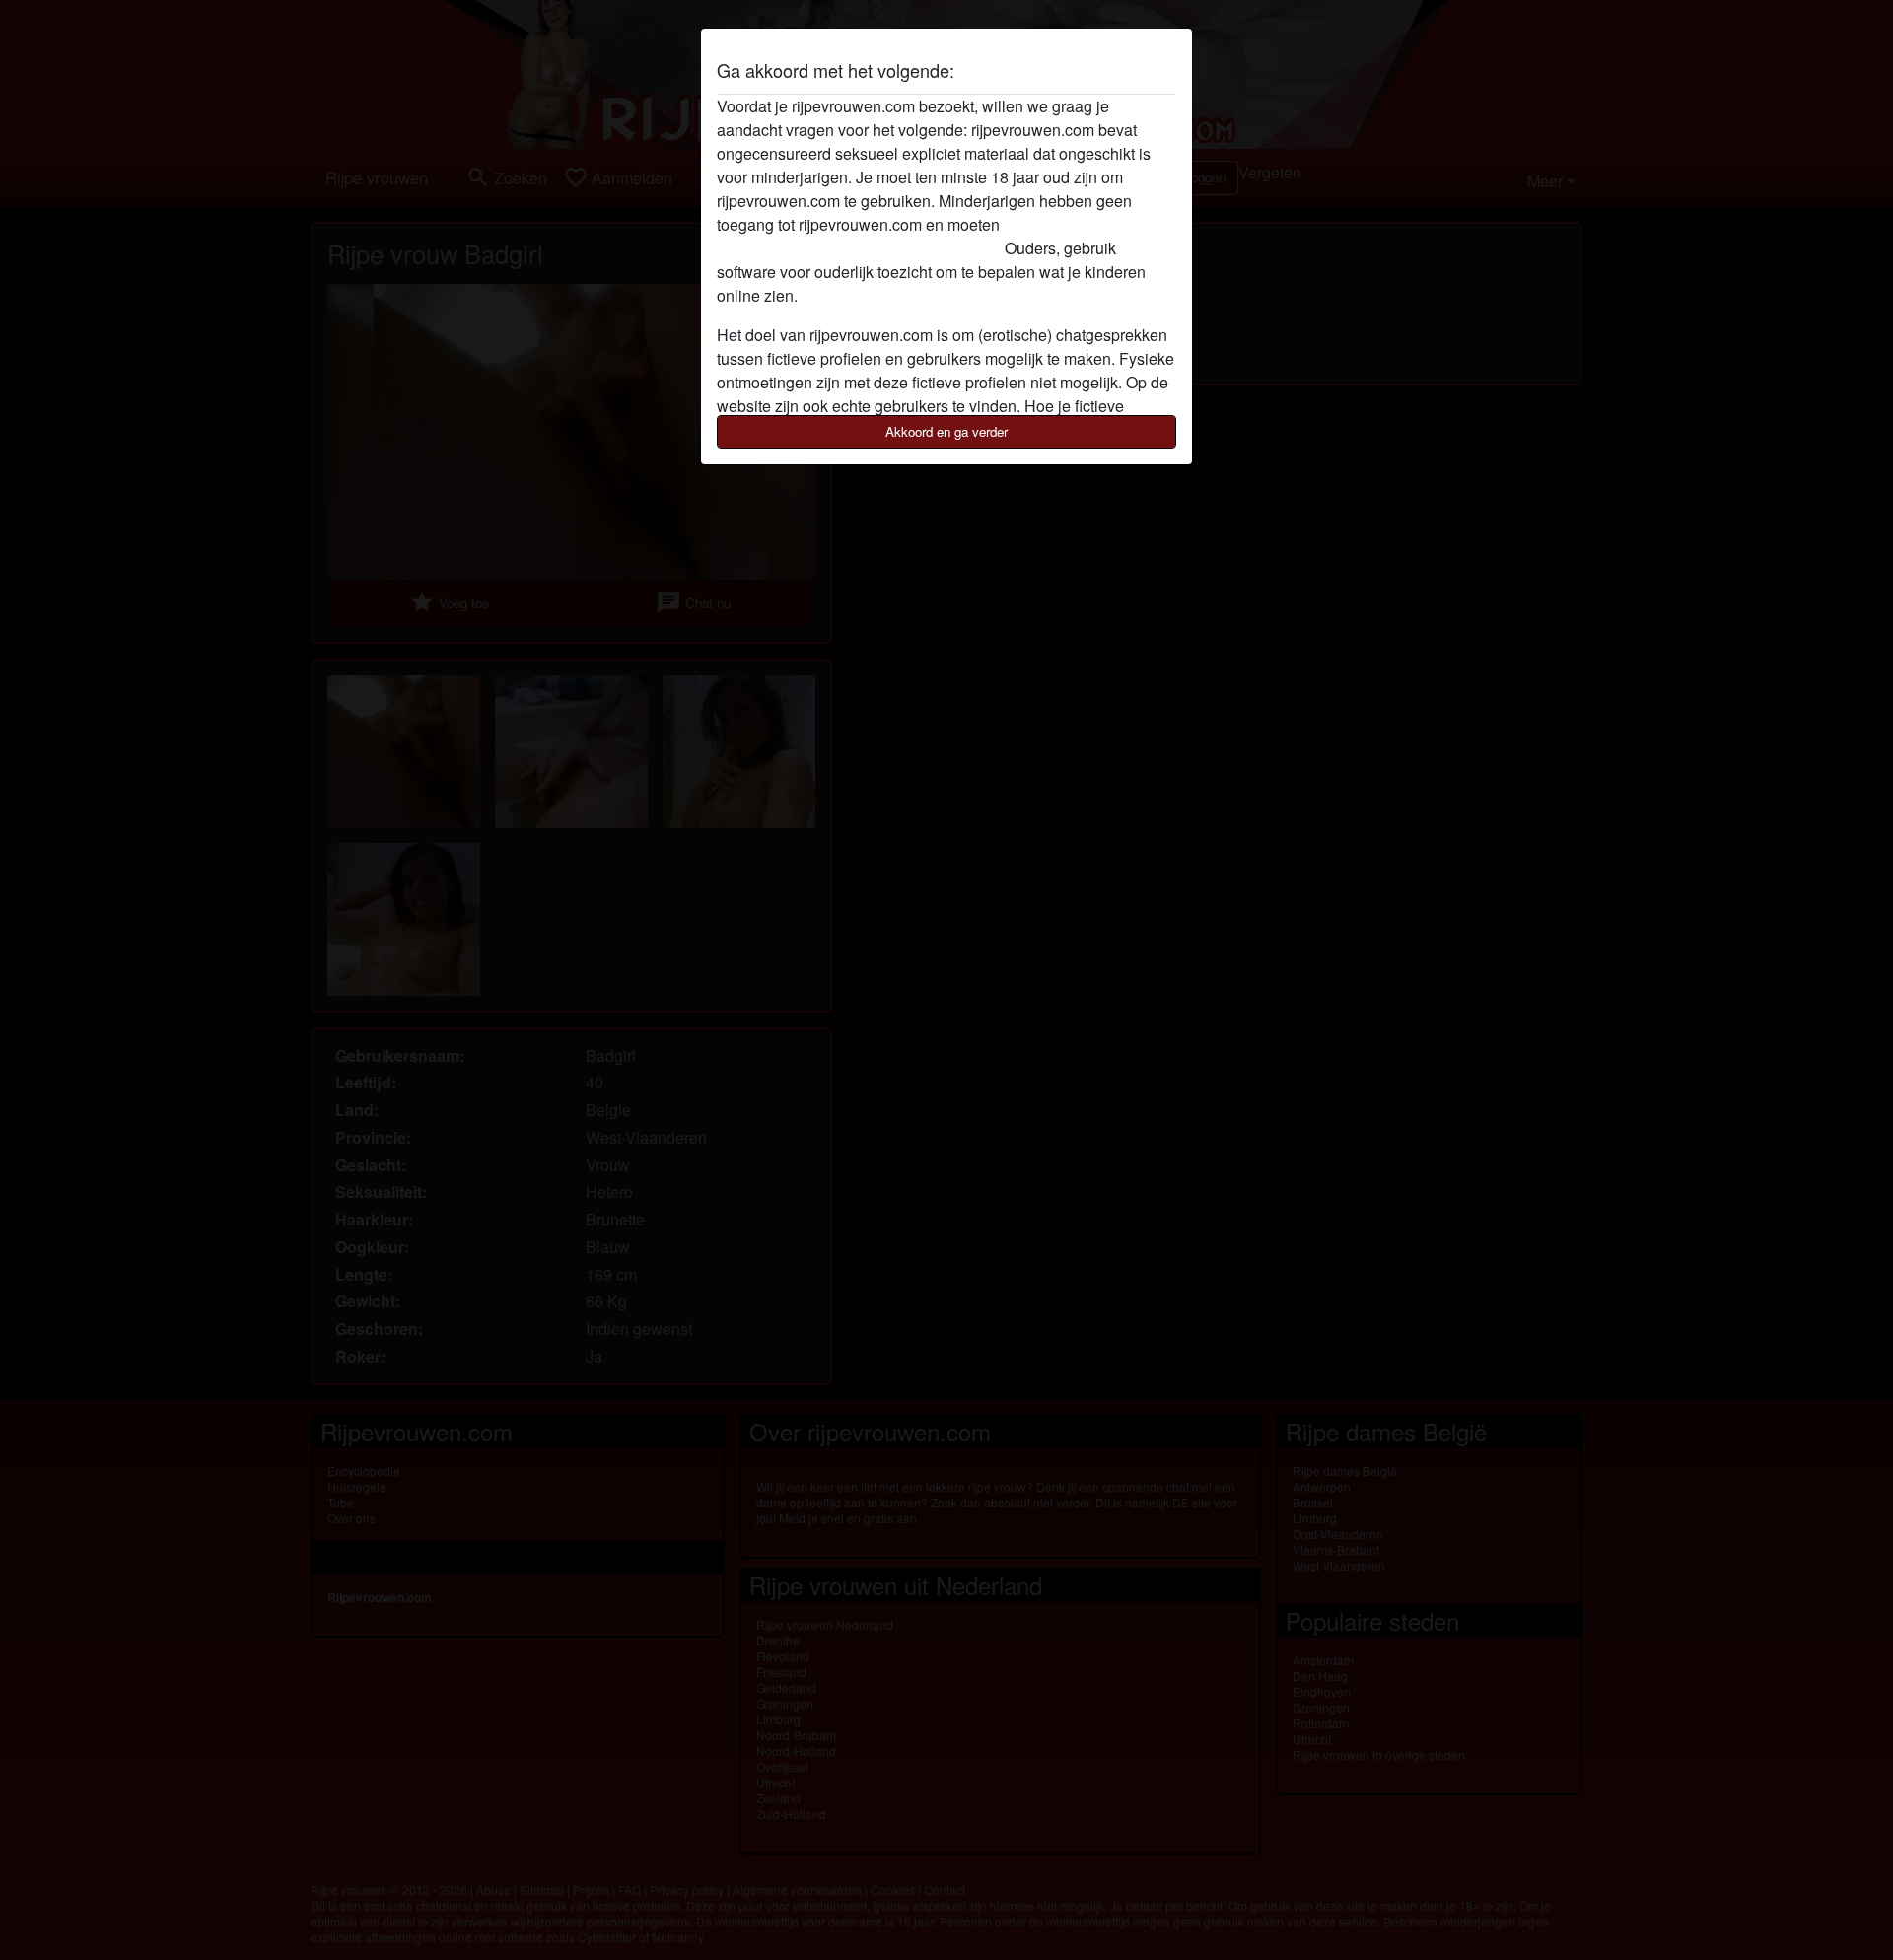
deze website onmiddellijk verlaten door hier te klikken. (907, 236)
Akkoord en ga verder (946, 431)
